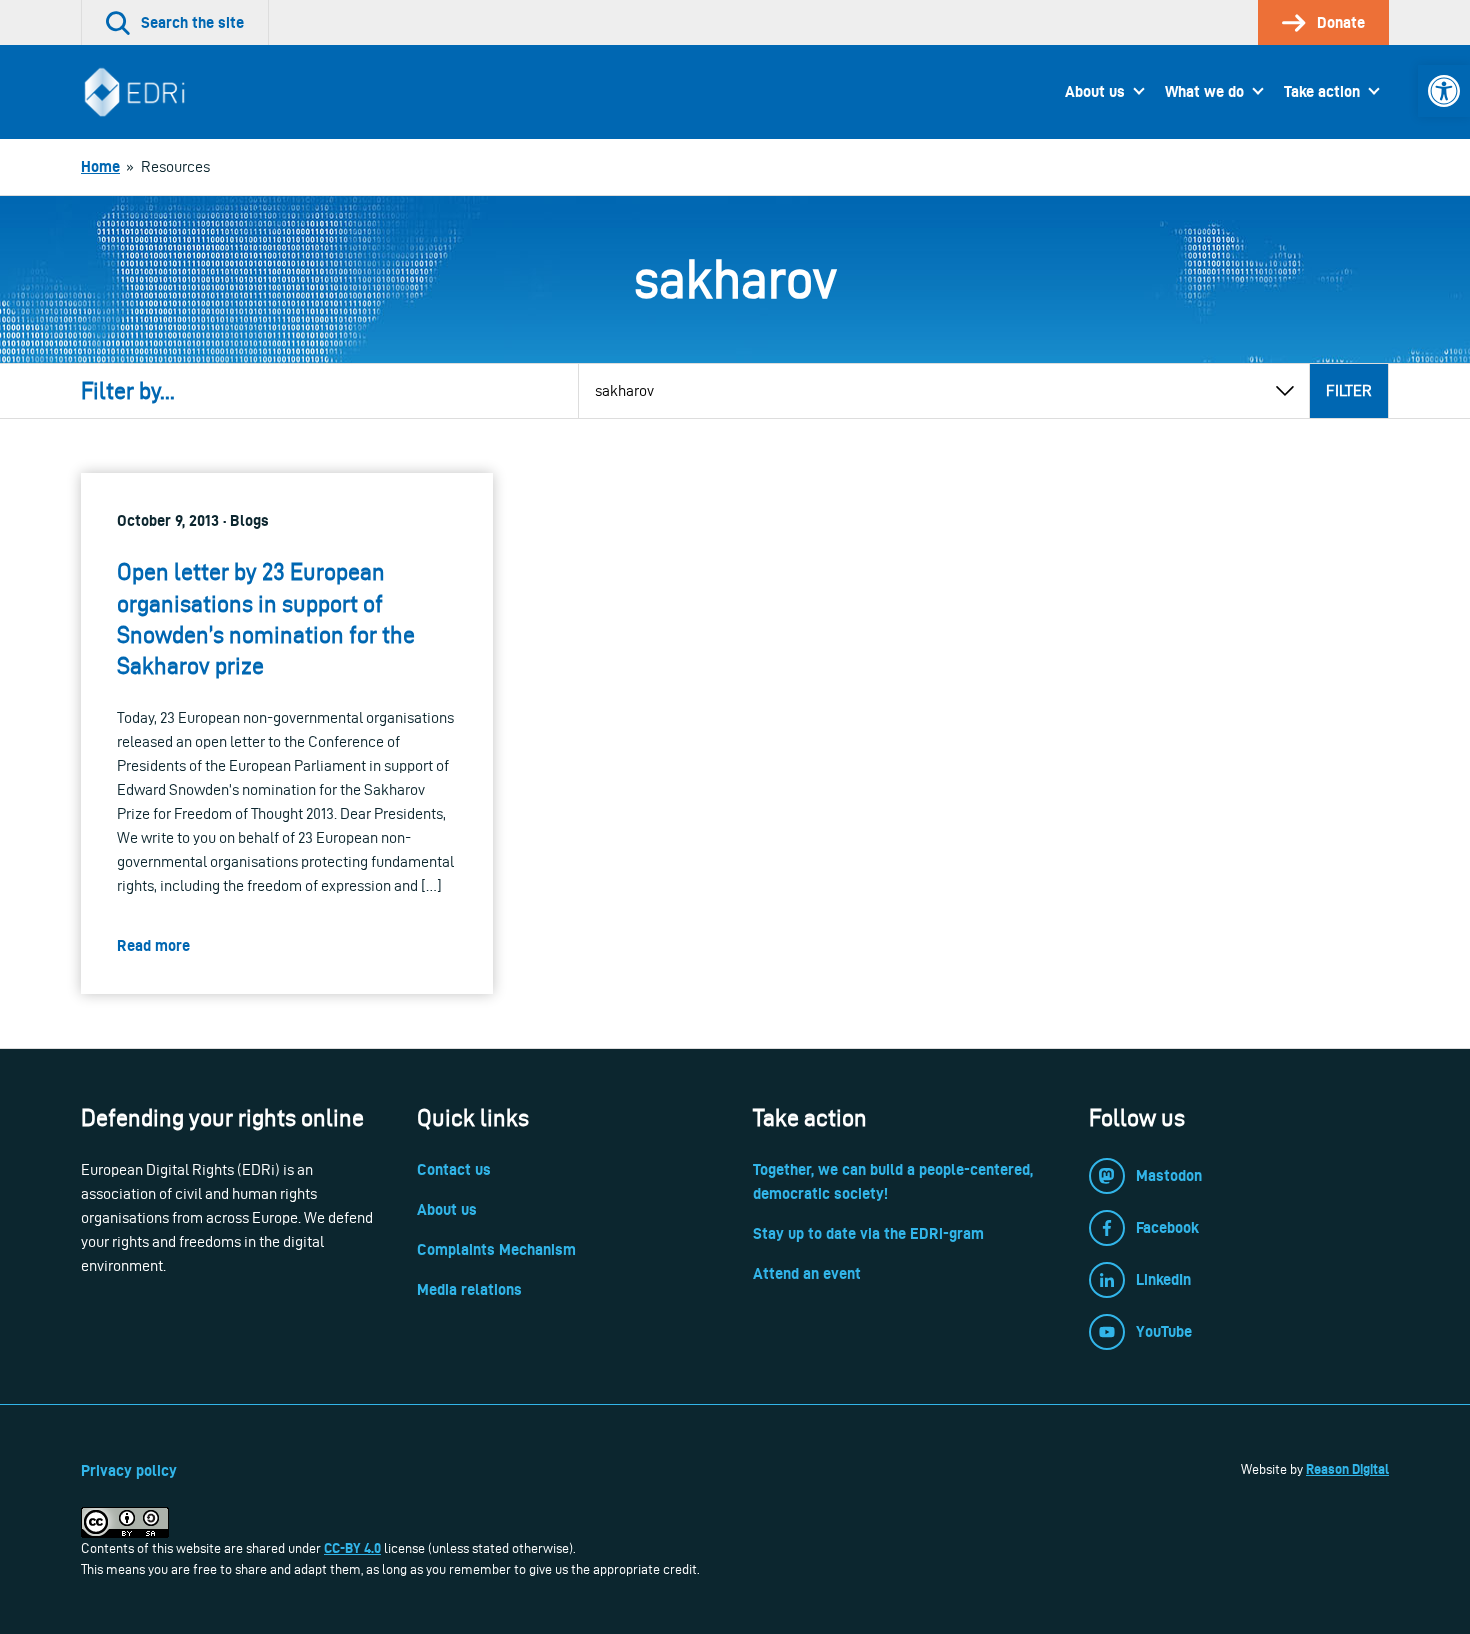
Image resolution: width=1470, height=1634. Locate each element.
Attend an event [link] (807, 1273)
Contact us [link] (454, 1169)
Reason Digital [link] (1347, 1469)
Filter (1349, 390)
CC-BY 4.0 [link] (352, 1548)
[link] (1444, 91)
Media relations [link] (469, 1289)
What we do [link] (1204, 91)
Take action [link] (1322, 91)
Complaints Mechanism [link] (496, 1249)
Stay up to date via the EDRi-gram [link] (868, 1233)
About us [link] (1095, 91)
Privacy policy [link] (129, 1470)
